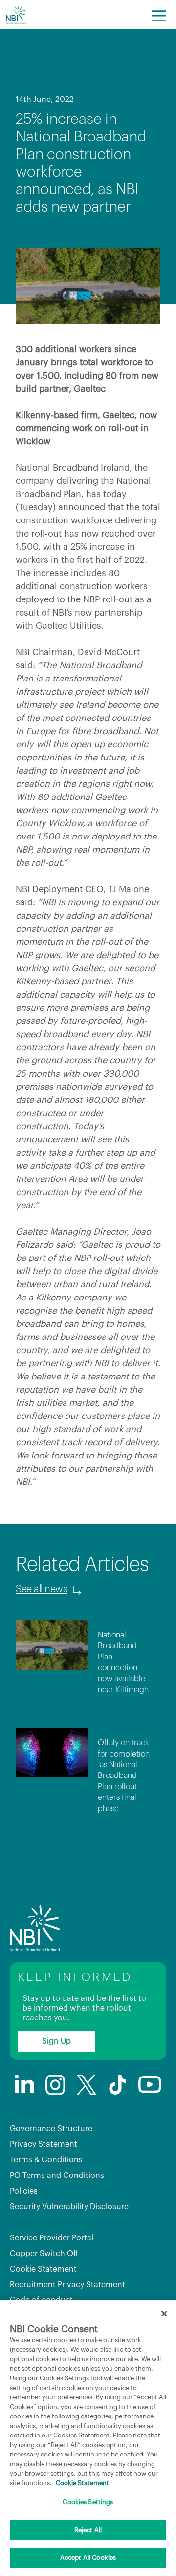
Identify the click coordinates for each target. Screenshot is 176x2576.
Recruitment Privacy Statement (67, 2285)
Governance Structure (51, 2129)
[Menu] (159, 15)
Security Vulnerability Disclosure (69, 2207)
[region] (88, 2438)
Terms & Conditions (46, 2160)
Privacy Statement (44, 2144)
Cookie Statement (43, 2269)
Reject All (88, 2530)
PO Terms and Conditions (57, 2176)
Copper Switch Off (44, 2254)
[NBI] (16, 15)
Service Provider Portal (52, 2238)
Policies (24, 2191)
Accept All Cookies (88, 2558)
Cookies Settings (88, 2502)
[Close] (164, 2314)
